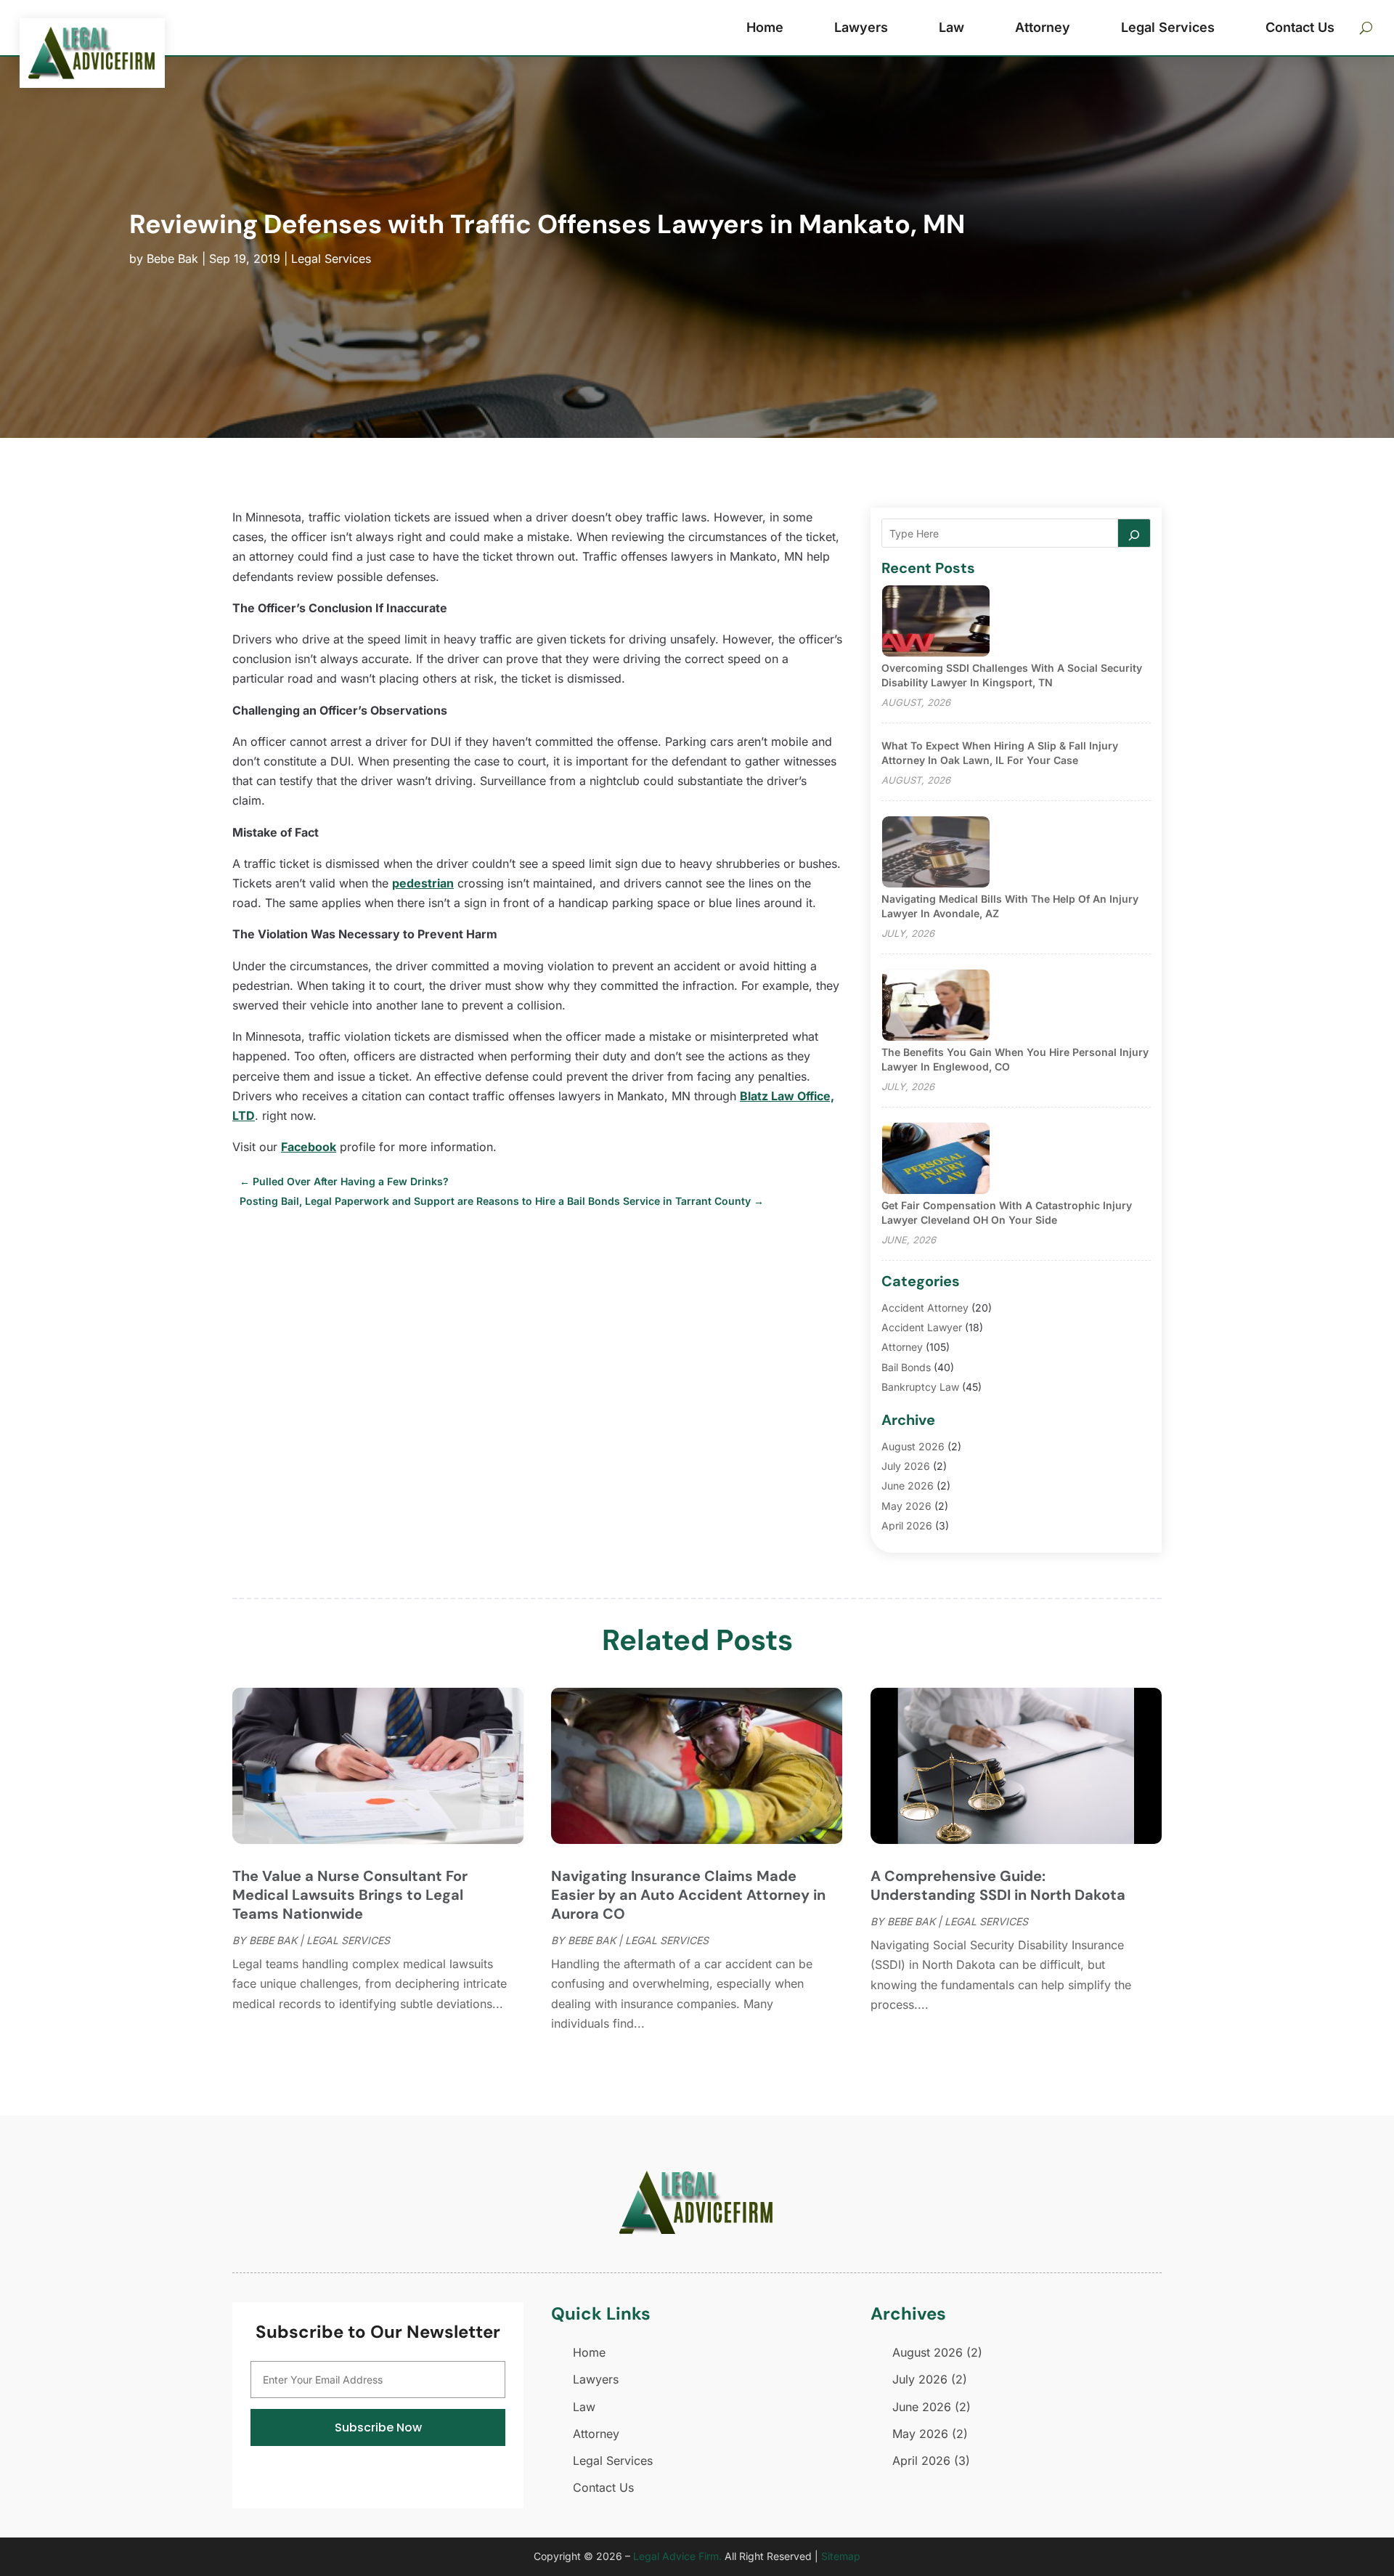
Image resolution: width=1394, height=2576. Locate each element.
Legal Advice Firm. (677, 2556)
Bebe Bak (172, 259)
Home (765, 27)
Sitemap (841, 2556)
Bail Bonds (906, 1367)
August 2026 (913, 1446)
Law (951, 27)
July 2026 (906, 1466)
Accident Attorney (925, 1308)
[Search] (1134, 533)
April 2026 (907, 1525)
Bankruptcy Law (920, 1387)
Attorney (1043, 27)
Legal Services (1168, 27)
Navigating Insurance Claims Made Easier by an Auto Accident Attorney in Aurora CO (688, 1895)
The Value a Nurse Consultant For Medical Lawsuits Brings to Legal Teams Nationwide (350, 1895)
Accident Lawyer (922, 1327)
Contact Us (1300, 27)
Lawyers (861, 27)
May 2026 (906, 1506)
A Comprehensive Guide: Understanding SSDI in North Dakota (998, 1885)
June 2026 (908, 1486)
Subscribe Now (378, 2427)
